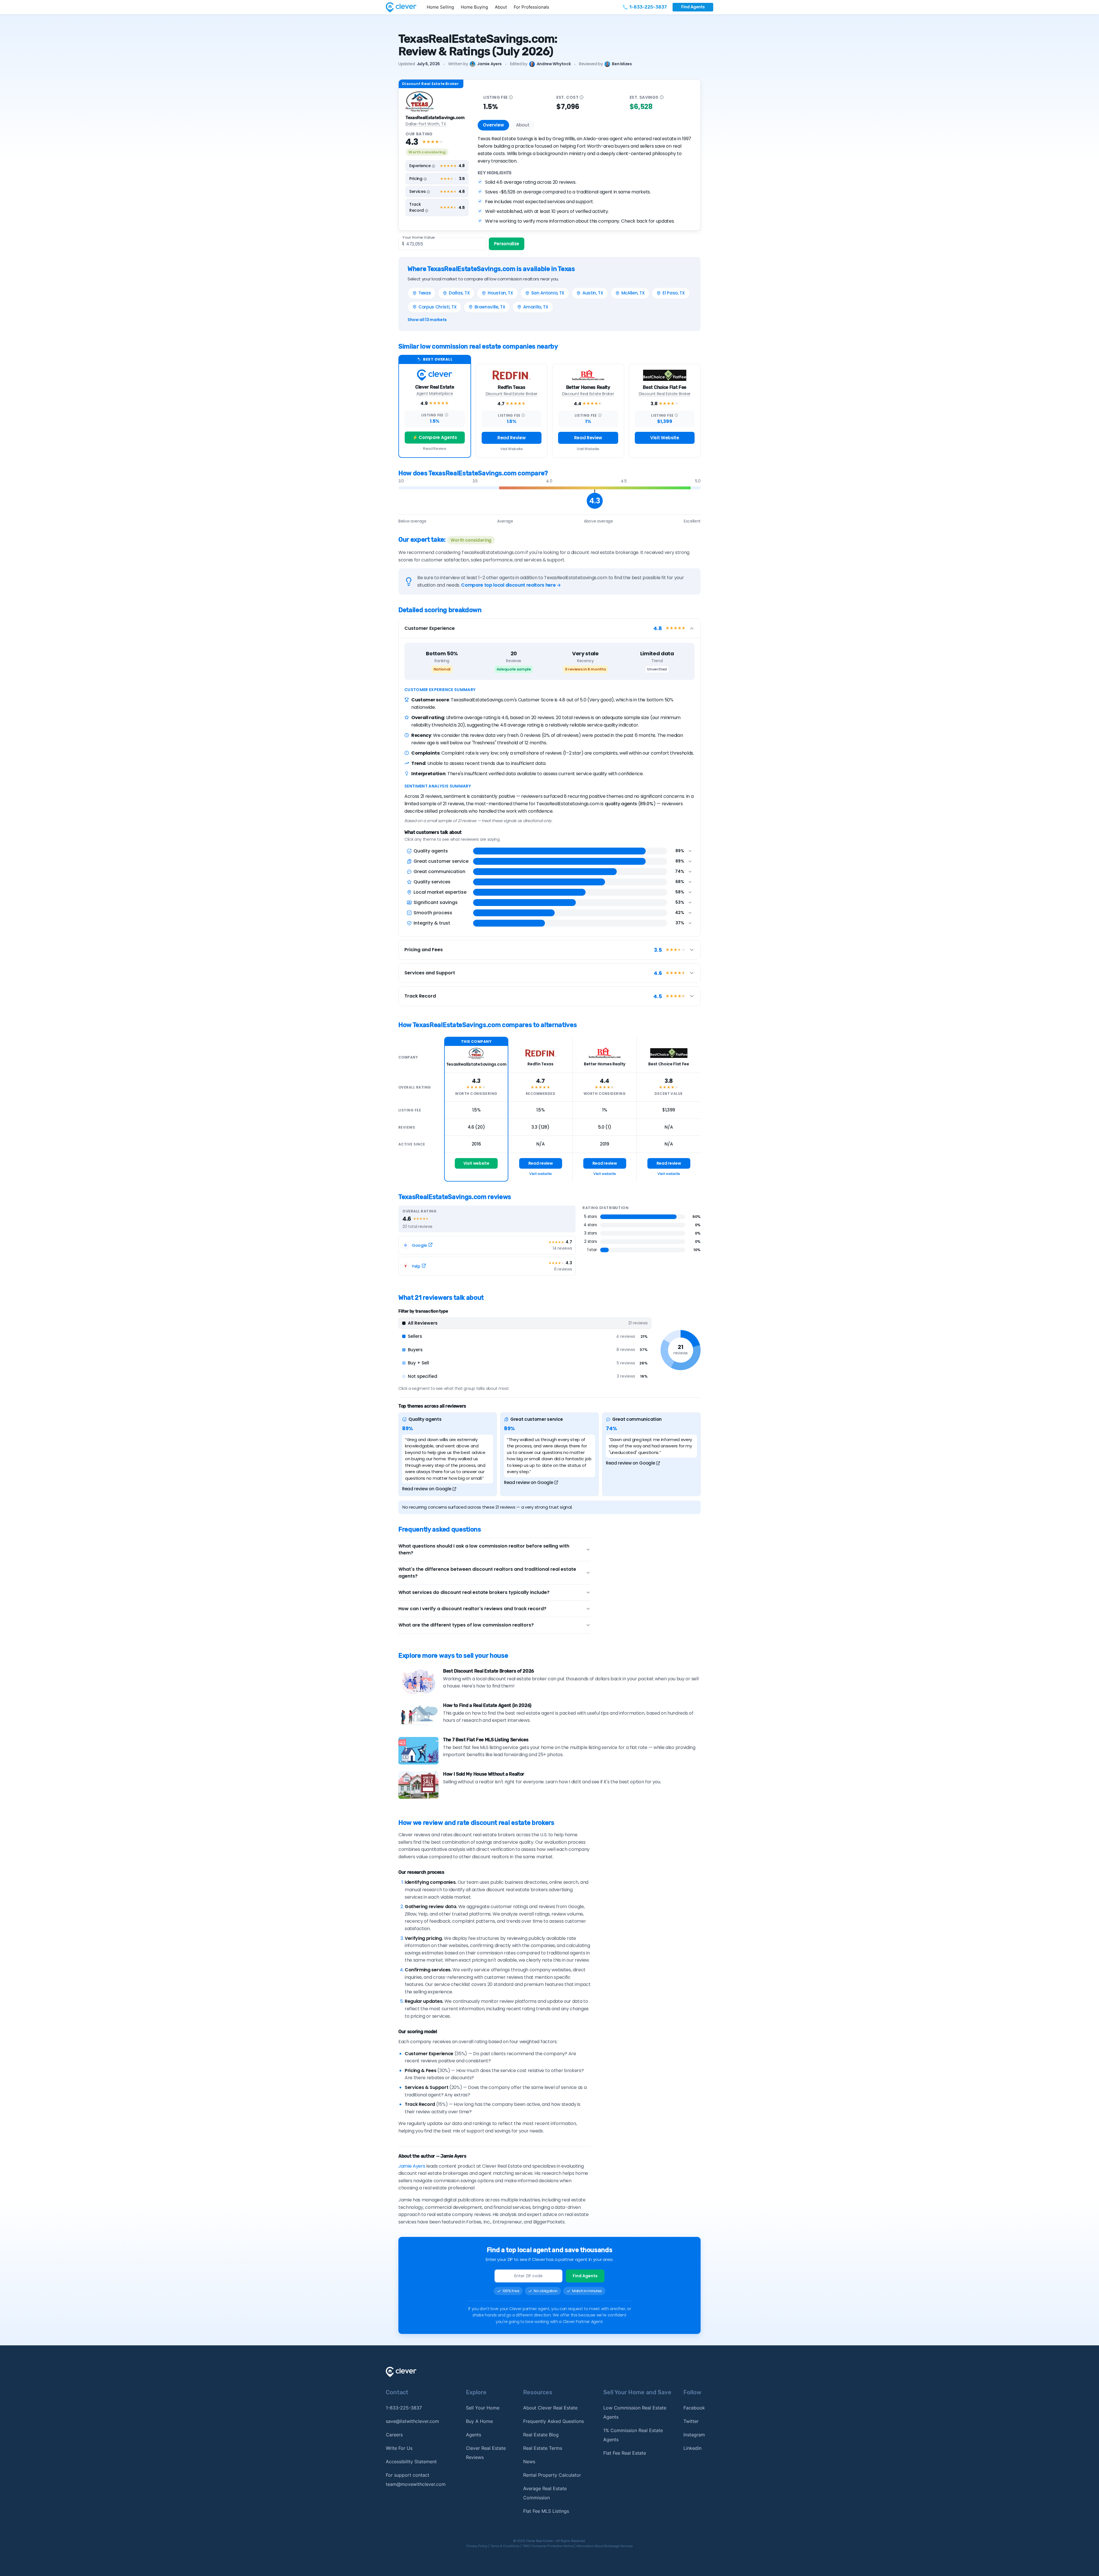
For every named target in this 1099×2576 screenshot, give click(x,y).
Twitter (691, 2421)
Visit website (476, 1163)
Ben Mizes (622, 64)
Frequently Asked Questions (554, 2421)
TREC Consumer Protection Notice (548, 2546)
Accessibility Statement (411, 2462)
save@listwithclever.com (412, 2421)
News (529, 2462)
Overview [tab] (493, 125)
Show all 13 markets (427, 320)
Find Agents (693, 7)
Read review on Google (427, 1489)
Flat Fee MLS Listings (546, 2511)
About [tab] (523, 125)
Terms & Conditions (505, 2546)
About (501, 7)
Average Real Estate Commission (545, 2493)
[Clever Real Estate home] (405, 7)
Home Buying (474, 7)
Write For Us (399, 2448)
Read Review (435, 449)
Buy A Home (479, 2421)
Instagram (694, 2435)
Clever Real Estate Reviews (486, 2453)
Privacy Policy (477, 2546)
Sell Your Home (483, 2408)
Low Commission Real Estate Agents (635, 2412)
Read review (540, 1163)
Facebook (694, 2408)
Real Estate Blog (541, 2435)
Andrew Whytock (554, 64)
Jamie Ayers (489, 64)
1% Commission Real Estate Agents (633, 2435)
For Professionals (531, 7)
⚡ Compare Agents (435, 437)
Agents (474, 2435)
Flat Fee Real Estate (625, 2453)
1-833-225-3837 (404, 2408)
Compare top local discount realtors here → (511, 585)
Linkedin (692, 2448)
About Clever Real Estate (550, 2408)
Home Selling (440, 7)
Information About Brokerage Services (605, 2546)
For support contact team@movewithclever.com (416, 2480)
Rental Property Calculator (552, 2475)
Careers (394, 2435)
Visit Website (512, 449)
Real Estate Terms (543, 2448)
